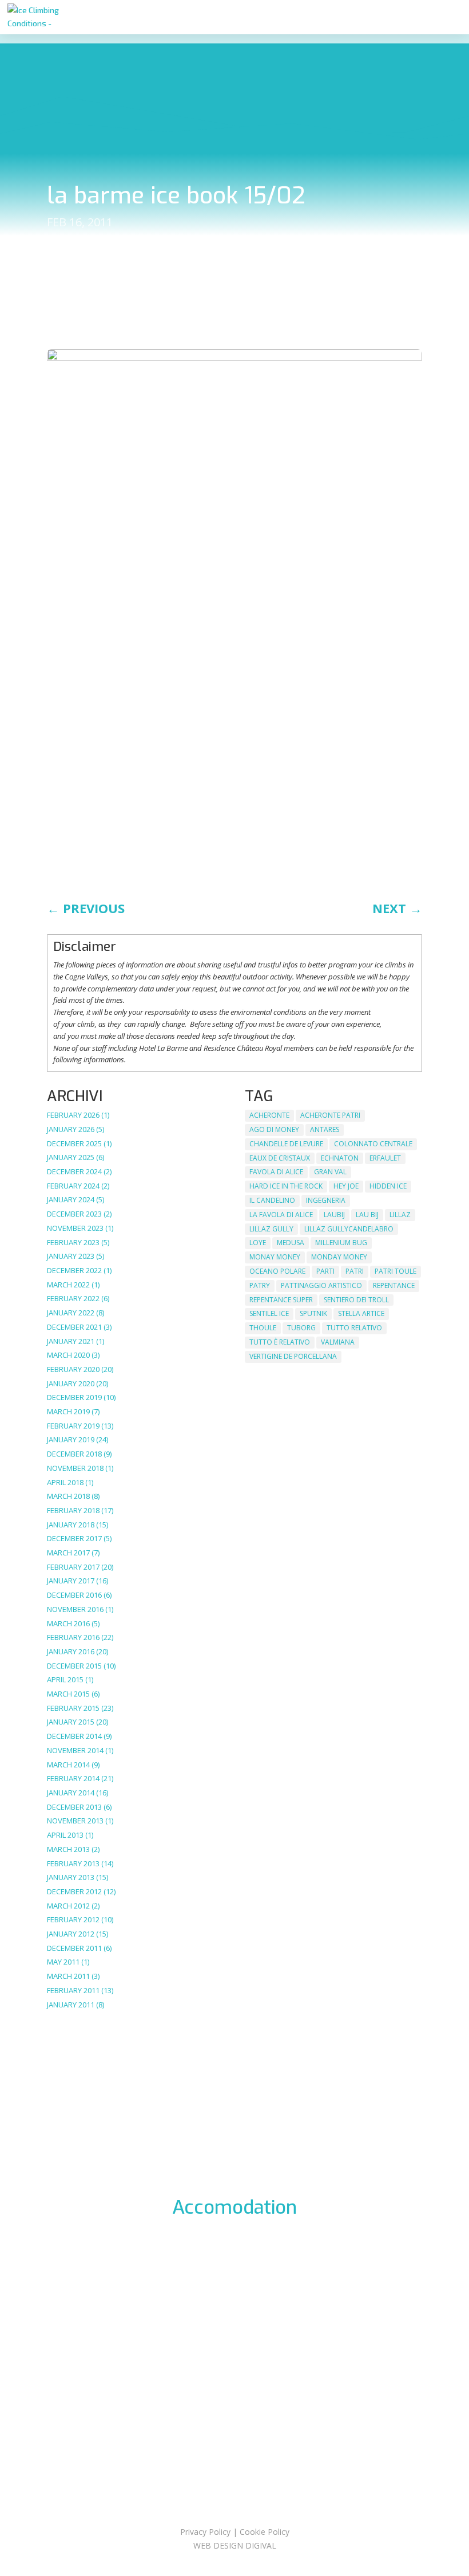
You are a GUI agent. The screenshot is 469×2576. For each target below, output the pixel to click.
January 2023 (71, 1256)
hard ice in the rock (286, 1186)
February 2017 (73, 1567)
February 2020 (73, 1369)
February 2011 (73, 1990)
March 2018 (68, 1496)
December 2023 (74, 1214)
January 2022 (71, 1313)
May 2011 (63, 1962)
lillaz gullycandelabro (349, 1229)
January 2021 (71, 1341)
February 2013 (73, 1863)
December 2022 (74, 1270)
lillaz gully (271, 1229)
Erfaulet (385, 1158)
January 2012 (71, 1934)
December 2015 (74, 1666)
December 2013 (74, 1807)
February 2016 (73, 1637)
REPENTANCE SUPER (281, 1300)
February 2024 (73, 1186)
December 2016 (74, 1595)
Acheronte (269, 1115)
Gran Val (330, 1172)
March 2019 (68, 1411)
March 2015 (68, 1694)
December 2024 (74, 1171)
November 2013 (75, 1821)
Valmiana (338, 1342)
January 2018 (71, 1525)
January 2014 (71, 1793)
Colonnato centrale (373, 1144)
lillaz (400, 1215)
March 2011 (68, 1976)
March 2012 (68, 1906)
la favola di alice (281, 1215)
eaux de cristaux (280, 1158)
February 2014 (73, 1778)
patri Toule (396, 1271)
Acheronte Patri (330, 1115)
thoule (263, 1328)
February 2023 (73, 1242)
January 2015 (71, 1722)
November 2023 (75, 1228)
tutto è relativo (280, 1342)
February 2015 (73, 1708)
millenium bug (341, 1243)
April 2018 (65, 1482)
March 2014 (68, 1765)
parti (325, 1271)
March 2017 (68, 1553)
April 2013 (65, 1835)
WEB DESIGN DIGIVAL (235, 2545)
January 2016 (71, 1651)
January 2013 (71, 1877)
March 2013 (68, 1849)
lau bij (367, 1215)
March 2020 (68, 1355)
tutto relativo (354, 1328)
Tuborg (301, 1328)
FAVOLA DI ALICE (276, 1172)
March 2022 (68, 1285)
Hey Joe (346, 1186)
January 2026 (71, 1129)
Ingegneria (326, 1200)
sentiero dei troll (356, 1300)
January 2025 (71, 1157)
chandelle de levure (286, 1144)
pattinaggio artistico (321, 1285)
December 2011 (74, 1948)
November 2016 (75, 1609)
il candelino (272, 1200)
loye (258, 1243)
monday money (339, 1257)
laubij (334, 1215)
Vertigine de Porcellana (293, 1356)
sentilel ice (269, 1313)
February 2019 (73, 1426)
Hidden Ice (388, 1186)
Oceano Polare (277, 1271)
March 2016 (68, 1623)
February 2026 (73, 1115)
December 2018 (74, 1454)
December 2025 (74, 1143)
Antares (325, 1129)
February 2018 (73, 1510)
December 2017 (74, 1538)
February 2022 (73, 1298)
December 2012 (74, 1891)
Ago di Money (274, 1129)
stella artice (361, 1313)
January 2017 (71, 1581)
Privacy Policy (205, 2532)
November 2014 (75, 1750)
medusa (291, 1243)
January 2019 (71, 1439)
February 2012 (73, 1919)
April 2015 (65, 1679)
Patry (260, 1285)
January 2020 (71, 1383)
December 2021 (74, 1327)
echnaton (340, 1158)
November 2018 (75, 1468)
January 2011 (71, 2005)
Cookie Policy (265, 2532)
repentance (394, 1285)
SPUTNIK (313, 1313)
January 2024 (71, 1199)
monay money (275, 1257)
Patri (355, 1271)
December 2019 (74, 1397)
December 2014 (74, 1736)
